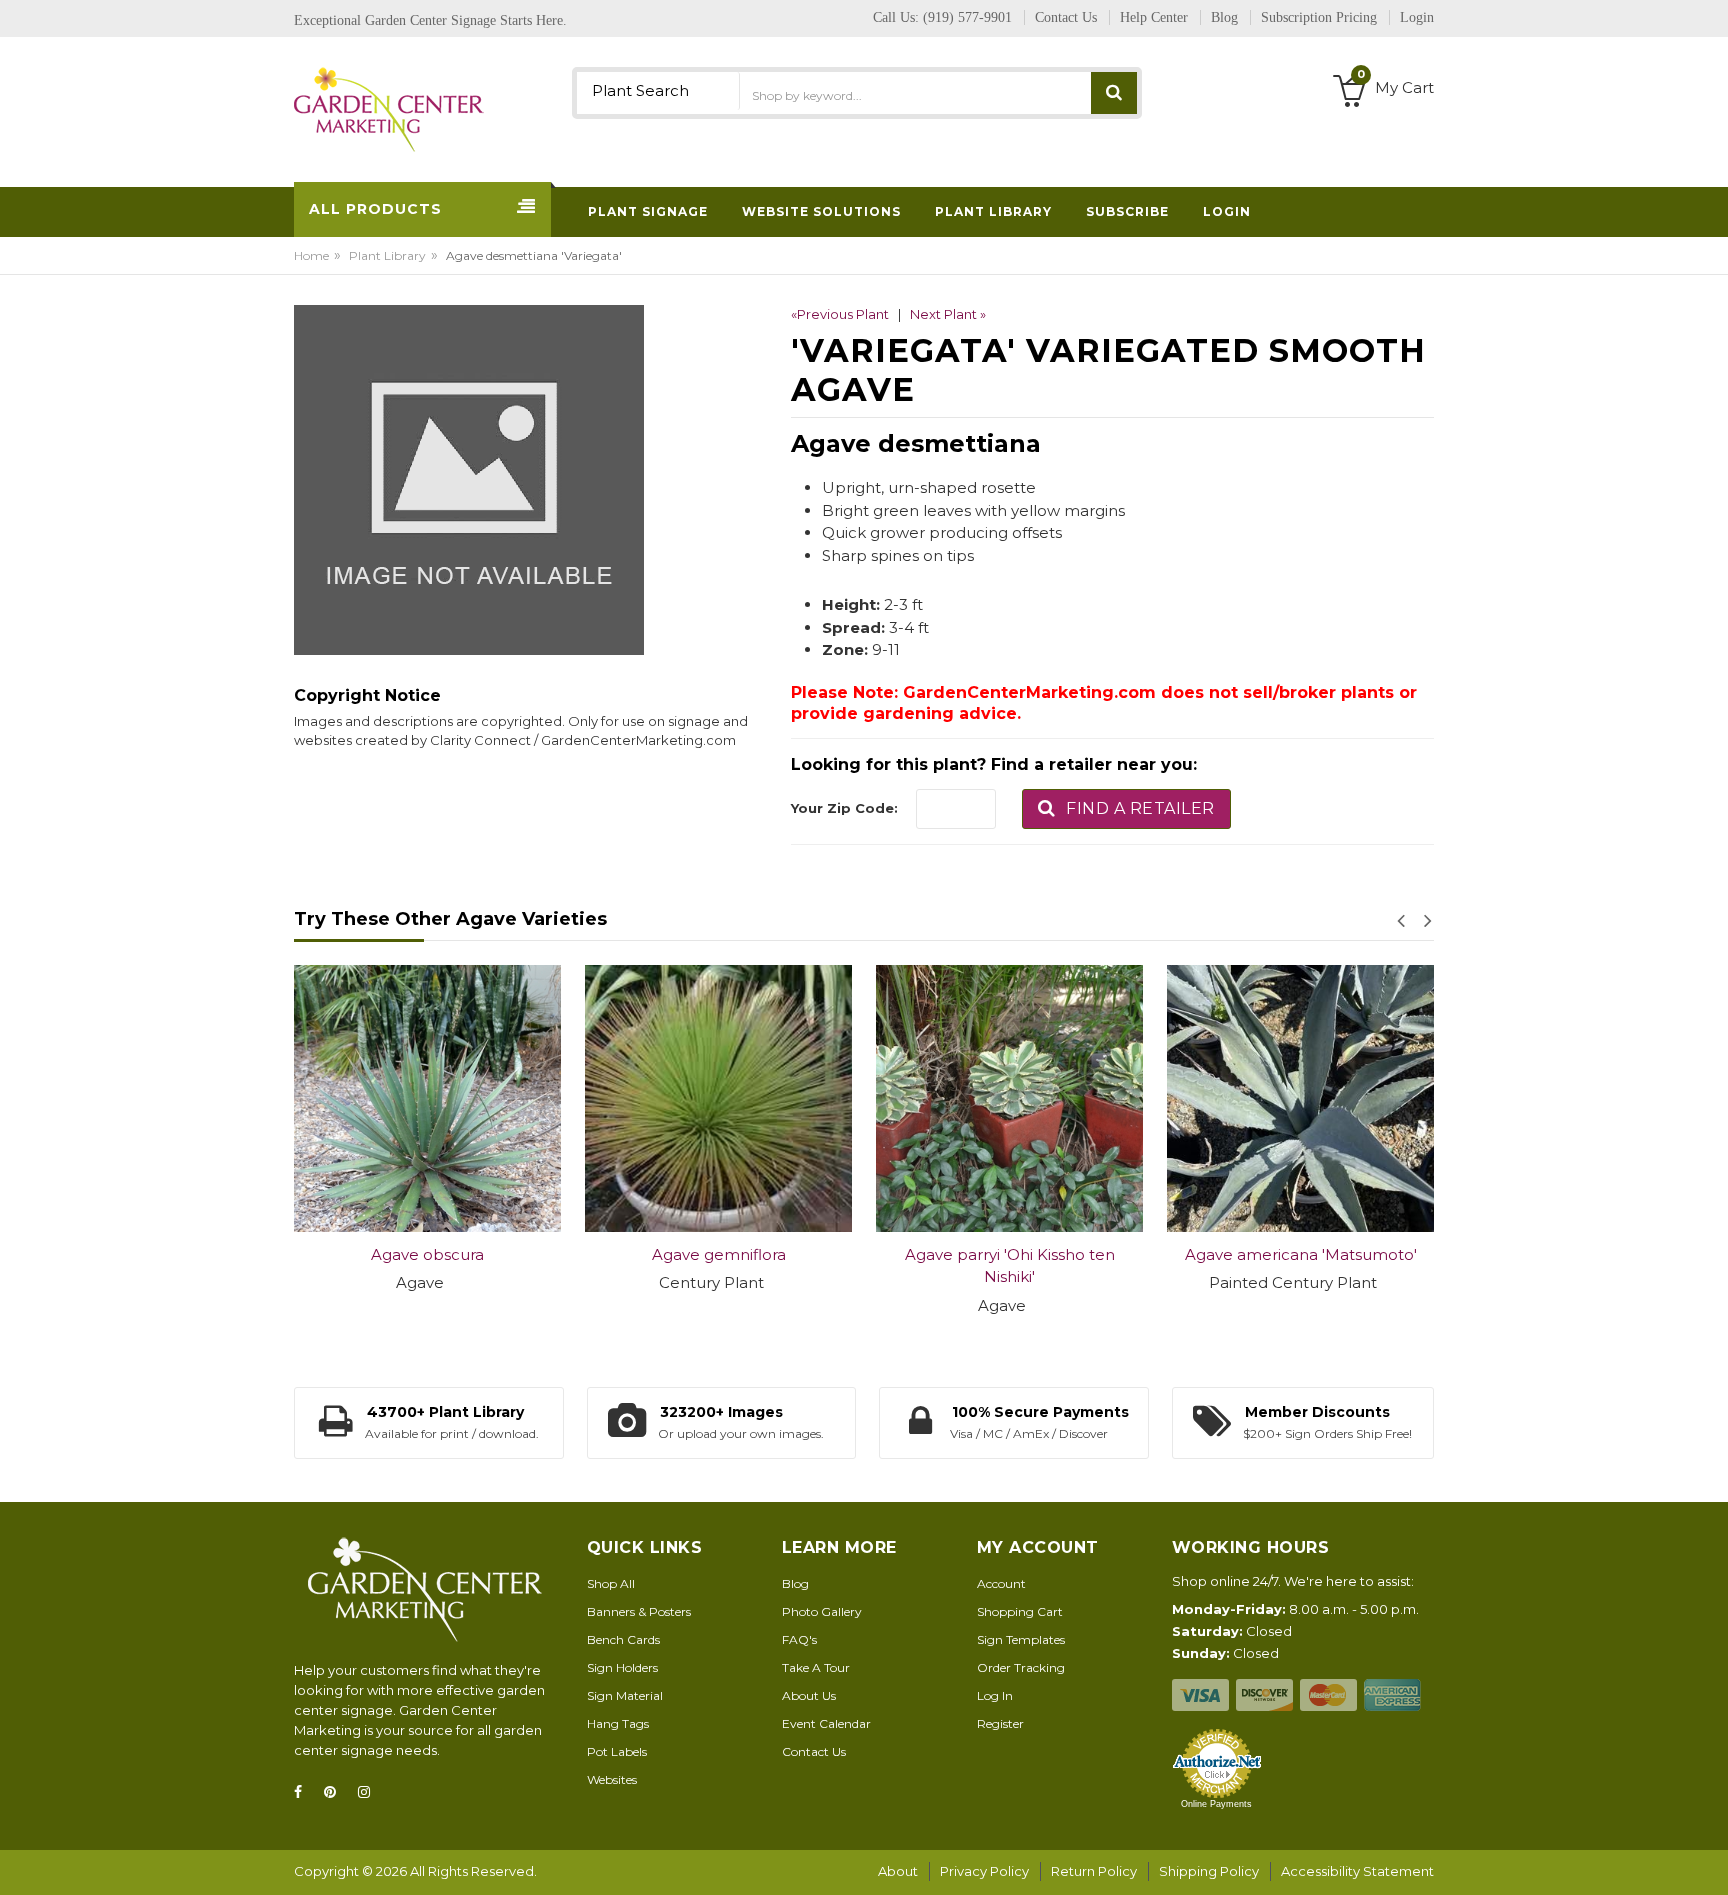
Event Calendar (826, 1723)
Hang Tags (618, 1723)
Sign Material (625, 1695)
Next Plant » (948, 314)
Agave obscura (427, 1254)
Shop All (611, 1583)
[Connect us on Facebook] (304, 1792)
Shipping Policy (1209, 1871)
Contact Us (814, 1751)
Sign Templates (1021, 1639)
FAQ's (799, 1639)
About (898, 1871)
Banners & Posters (639, 1611)
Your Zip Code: (844, 808)
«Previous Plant (840, 314)
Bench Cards (623, 1639)
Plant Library (387, 255)
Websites (612, 1779)
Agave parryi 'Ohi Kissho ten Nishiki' (1010, 1266)
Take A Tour (816, 1667)
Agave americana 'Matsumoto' (1301, 1254)
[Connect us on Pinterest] (336, 1792)
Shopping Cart (1020, 1611)
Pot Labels (617, 1751)
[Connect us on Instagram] (370, 1792)
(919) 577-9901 (967, 17)
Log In (995, 1695)
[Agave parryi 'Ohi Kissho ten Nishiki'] (1009, 1098)
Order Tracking (1021, 1667)
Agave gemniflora (719, 1254)
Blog (795, 1583)
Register (1000, 1723)
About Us (809, 1695)
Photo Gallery (822, 1611)
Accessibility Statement (1357, 1871)
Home (311, 255)
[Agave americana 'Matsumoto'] (1300, 1098)
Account (1001, 1583)
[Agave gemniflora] (718, 1098)
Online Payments (1216, 1804)
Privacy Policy (984, 1871)
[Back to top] (1707, 1859)
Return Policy (1094, 1871)
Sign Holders (622, 1667)
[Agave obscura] (427, 1098)
